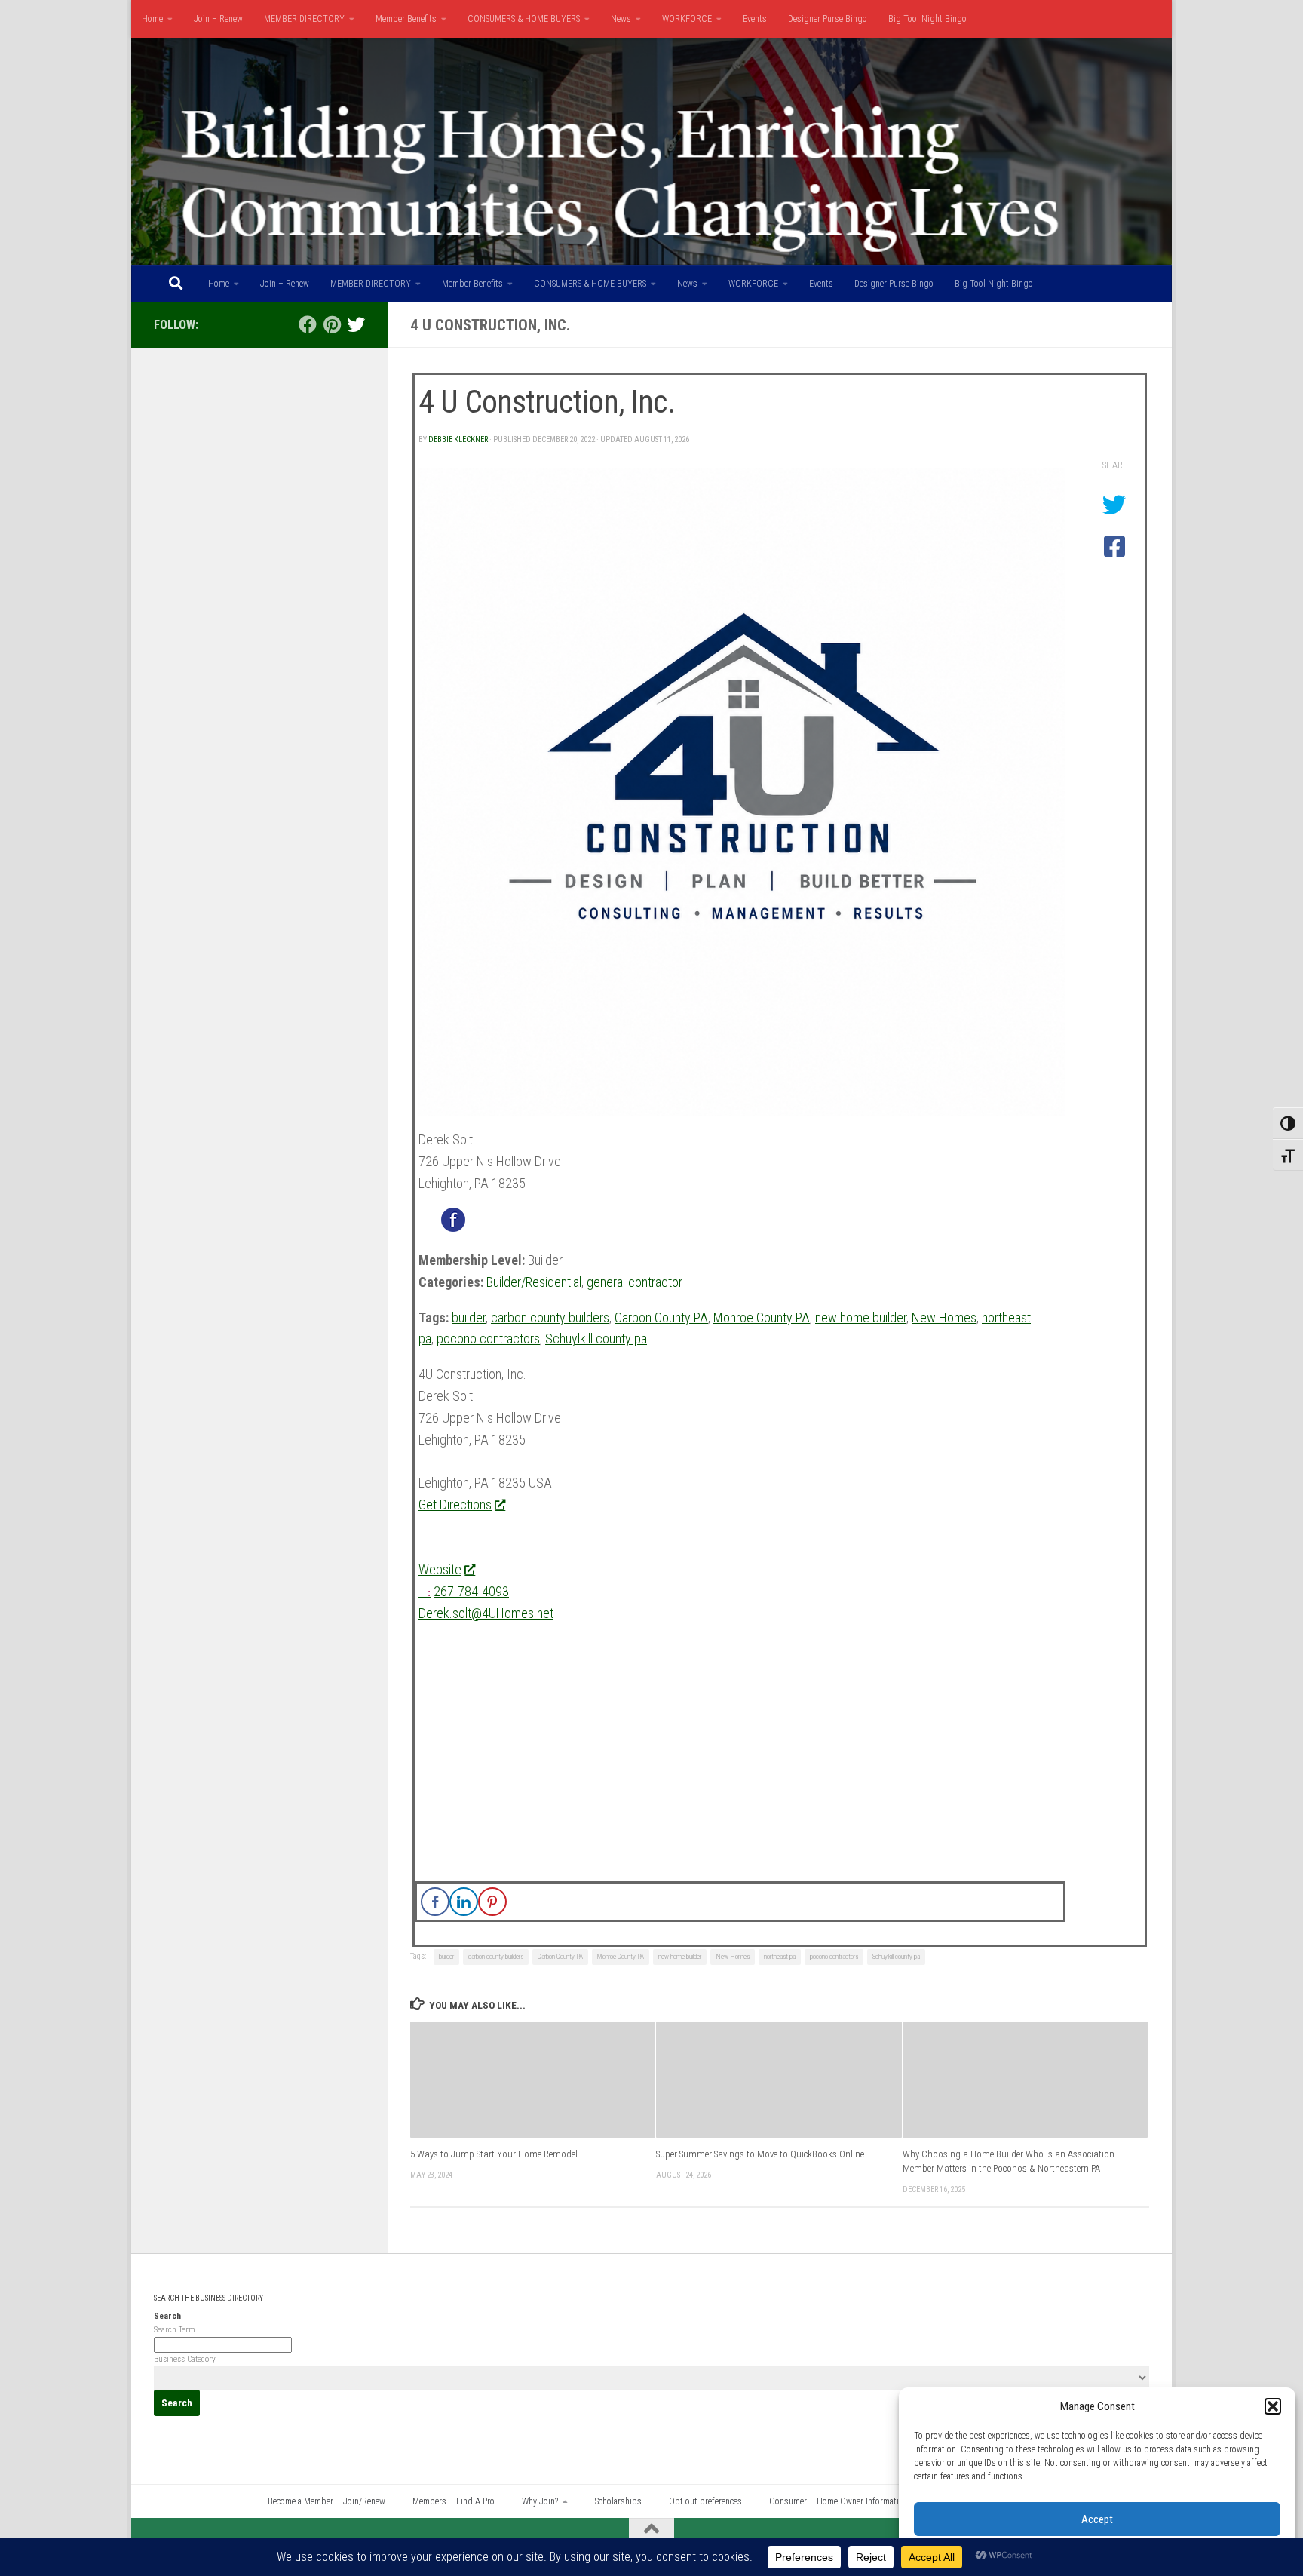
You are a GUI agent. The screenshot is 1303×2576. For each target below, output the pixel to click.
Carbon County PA (661, 1317)
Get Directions (455, 1504)
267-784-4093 (471, 1591)
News (621, 19)
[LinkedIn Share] (464, 1902)
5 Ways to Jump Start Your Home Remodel (494, 2154)
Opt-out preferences (705, 2501)
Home (152, 19)
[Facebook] (308, 324)
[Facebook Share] (435, 1902)
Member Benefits (406, 19)
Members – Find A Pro (454, 2501)
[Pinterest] (332, 324)
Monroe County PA (762, 1317)
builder (469, 1317)
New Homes (944, 1317)
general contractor (635, 1282)
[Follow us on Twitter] (356, 324)
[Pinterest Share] (492, 1902)
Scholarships (618, 2501)
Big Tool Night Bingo (927, 19)
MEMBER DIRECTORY (304, 19)
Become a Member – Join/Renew (327, 2501)
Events (755, 19)
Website (440, 1569)
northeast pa (780, 1957)
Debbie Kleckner (458, 439)
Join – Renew (218, 19)
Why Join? (540, 2501)
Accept (1097, 2519)
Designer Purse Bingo (828, 19)
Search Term (175, 2330)
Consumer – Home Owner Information (839, 2501)
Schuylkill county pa (596, 1339)
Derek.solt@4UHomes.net (486, 1613)
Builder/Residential (534, 1282)
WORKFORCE (687, 19)
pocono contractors (488, 1339)
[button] (1273, 2406)
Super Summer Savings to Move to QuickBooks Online (760, 2154)
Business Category (185, 2359)
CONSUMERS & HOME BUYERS (524, 19)
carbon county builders (550, 1317)
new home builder (861, 1317)
